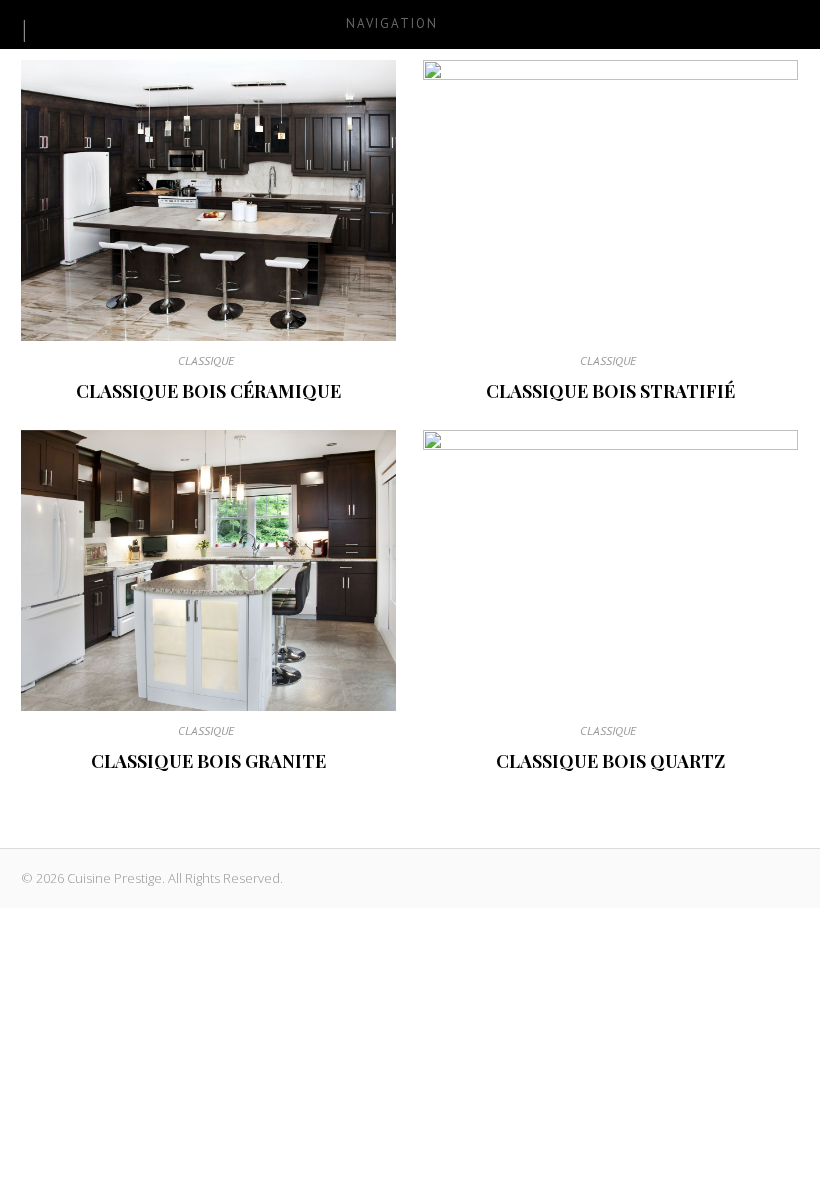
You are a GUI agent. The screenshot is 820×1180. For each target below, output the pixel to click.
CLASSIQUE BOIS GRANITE (208, 761)
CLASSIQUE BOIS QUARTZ (610, 761)
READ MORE (209, 200)
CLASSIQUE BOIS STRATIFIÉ (610, 391)
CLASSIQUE (206, 360)
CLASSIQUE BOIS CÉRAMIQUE (208, 391)
